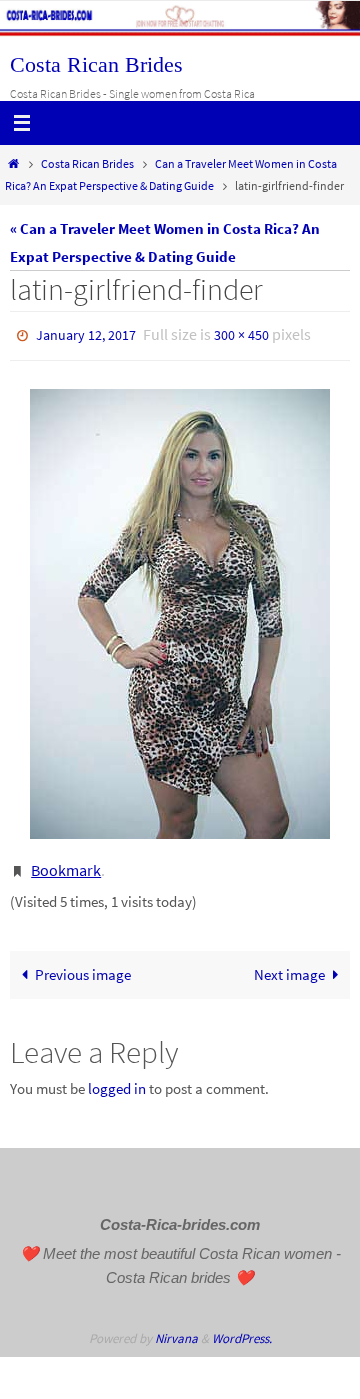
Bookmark (66, 863)
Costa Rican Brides (96, 64)
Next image (289, 965)
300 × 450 (241, 334)
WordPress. (242, 1328)
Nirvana (176, 1328)
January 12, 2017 (86, 334)
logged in (117, 1079)
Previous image (83, 965)
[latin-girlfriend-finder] (180, 609)
